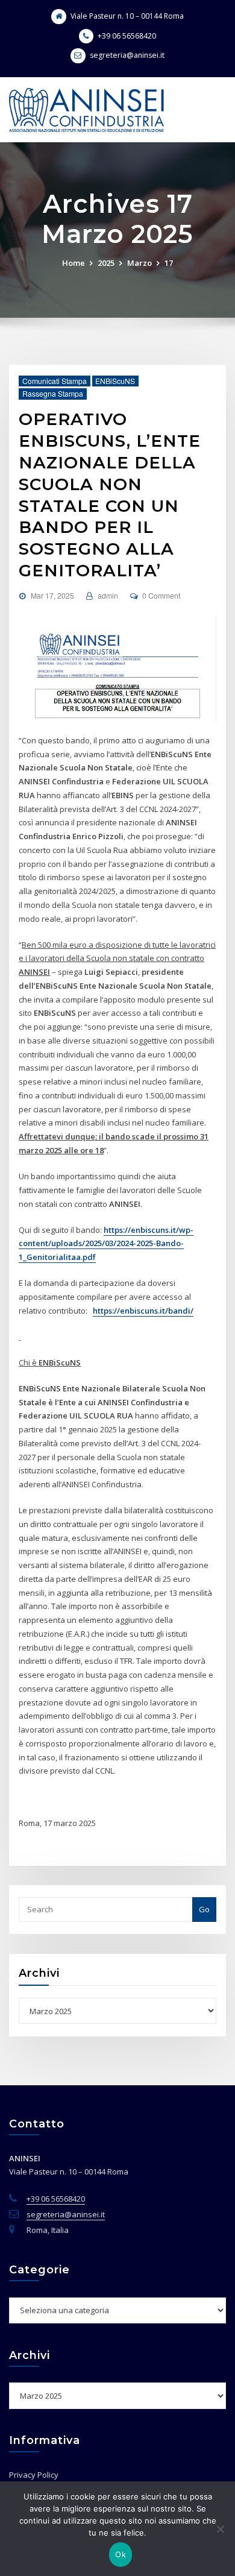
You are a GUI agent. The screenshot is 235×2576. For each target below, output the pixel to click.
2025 (106, 263)
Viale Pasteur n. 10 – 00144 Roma (127, 16)
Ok (121, 2554)
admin (108, 595)
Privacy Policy (34, 2475)
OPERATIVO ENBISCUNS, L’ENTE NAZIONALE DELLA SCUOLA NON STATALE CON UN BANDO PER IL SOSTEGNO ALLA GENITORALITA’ (110, 495)
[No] (220, 2529)
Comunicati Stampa (55, 381)
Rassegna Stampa (53, 393)
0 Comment (161, 595)
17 (169, 263)
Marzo (139, 263)
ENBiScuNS (115, 381)
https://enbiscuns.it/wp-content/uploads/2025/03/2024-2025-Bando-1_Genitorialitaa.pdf (106, 1244)
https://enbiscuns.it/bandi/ (143, 1311)
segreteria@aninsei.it (127, 55)
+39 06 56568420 (127, 36)
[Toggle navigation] (210, 99)
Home (74, 263)
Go (204, 1909)
